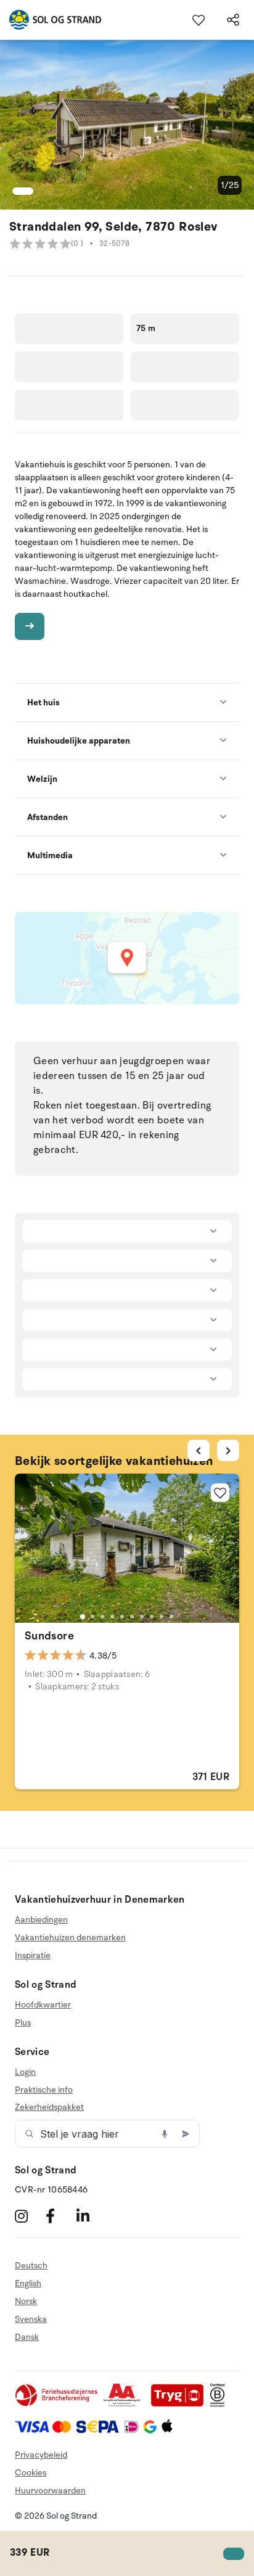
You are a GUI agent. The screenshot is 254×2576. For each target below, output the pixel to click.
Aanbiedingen (41, 1920)
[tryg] (181, 2404)
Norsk (26, 2301)
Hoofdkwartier (43, 2005)
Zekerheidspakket (49, 2107)
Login (25, 2072)
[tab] (83, 1617)
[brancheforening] (57, 2404)
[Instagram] (29, 2216)
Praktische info (44, 2090)
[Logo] (51, 20)
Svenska (31, 2319)
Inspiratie (33, 1955)
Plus (23, 2023)
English (28, 2283)
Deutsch (31, 2266)
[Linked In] (90, 2216)
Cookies (31, 2473)
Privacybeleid (41, 2455)
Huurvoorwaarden (50, 2491)
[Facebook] (59, 2216)
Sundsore (49, 1636)
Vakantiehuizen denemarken (70, 1938)
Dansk (27, 2337)
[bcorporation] (220, 2404)
